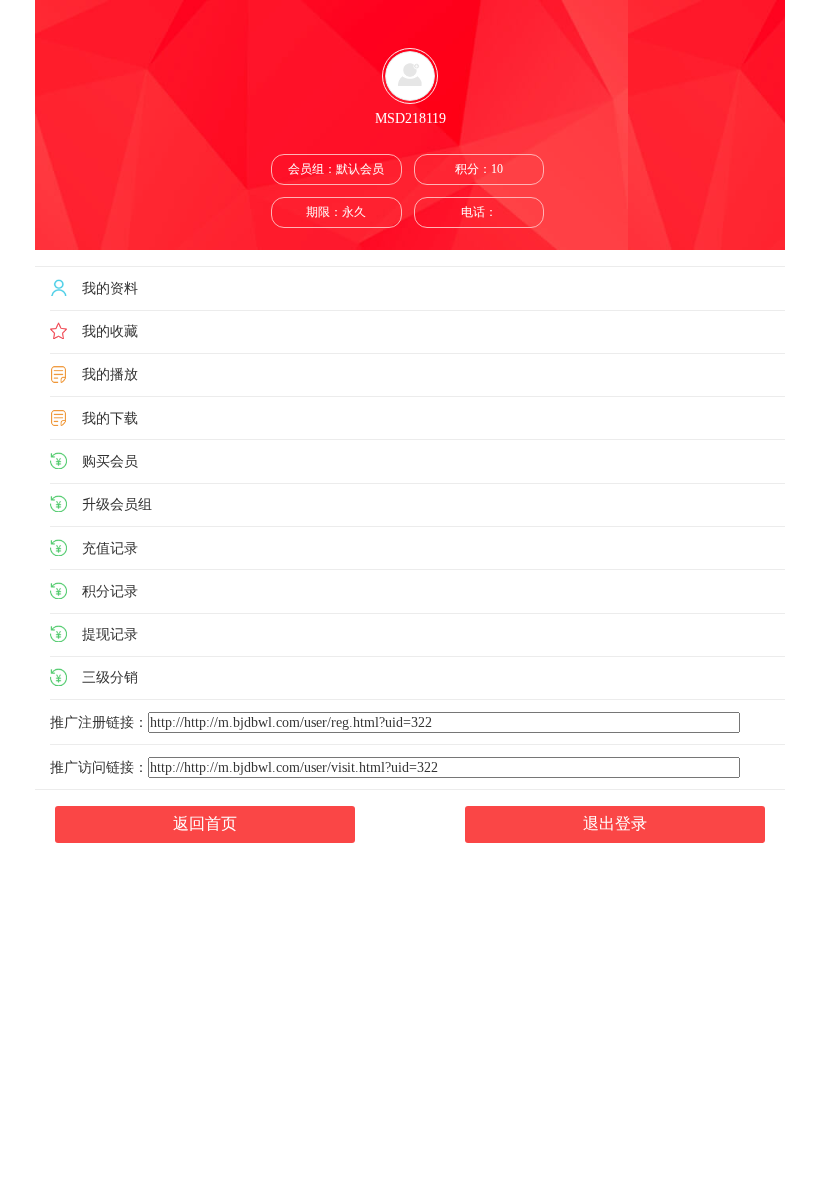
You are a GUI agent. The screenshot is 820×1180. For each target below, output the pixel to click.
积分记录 (110, 591)
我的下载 (110, 418)
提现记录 (110, 634)
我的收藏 (110, 331)
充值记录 (110, 548)
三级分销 (110, 678)
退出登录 (615, 823)
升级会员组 (117, 504)
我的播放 (110, 375)
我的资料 (110, 288)
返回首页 (205, 823)
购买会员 (110, 461)
